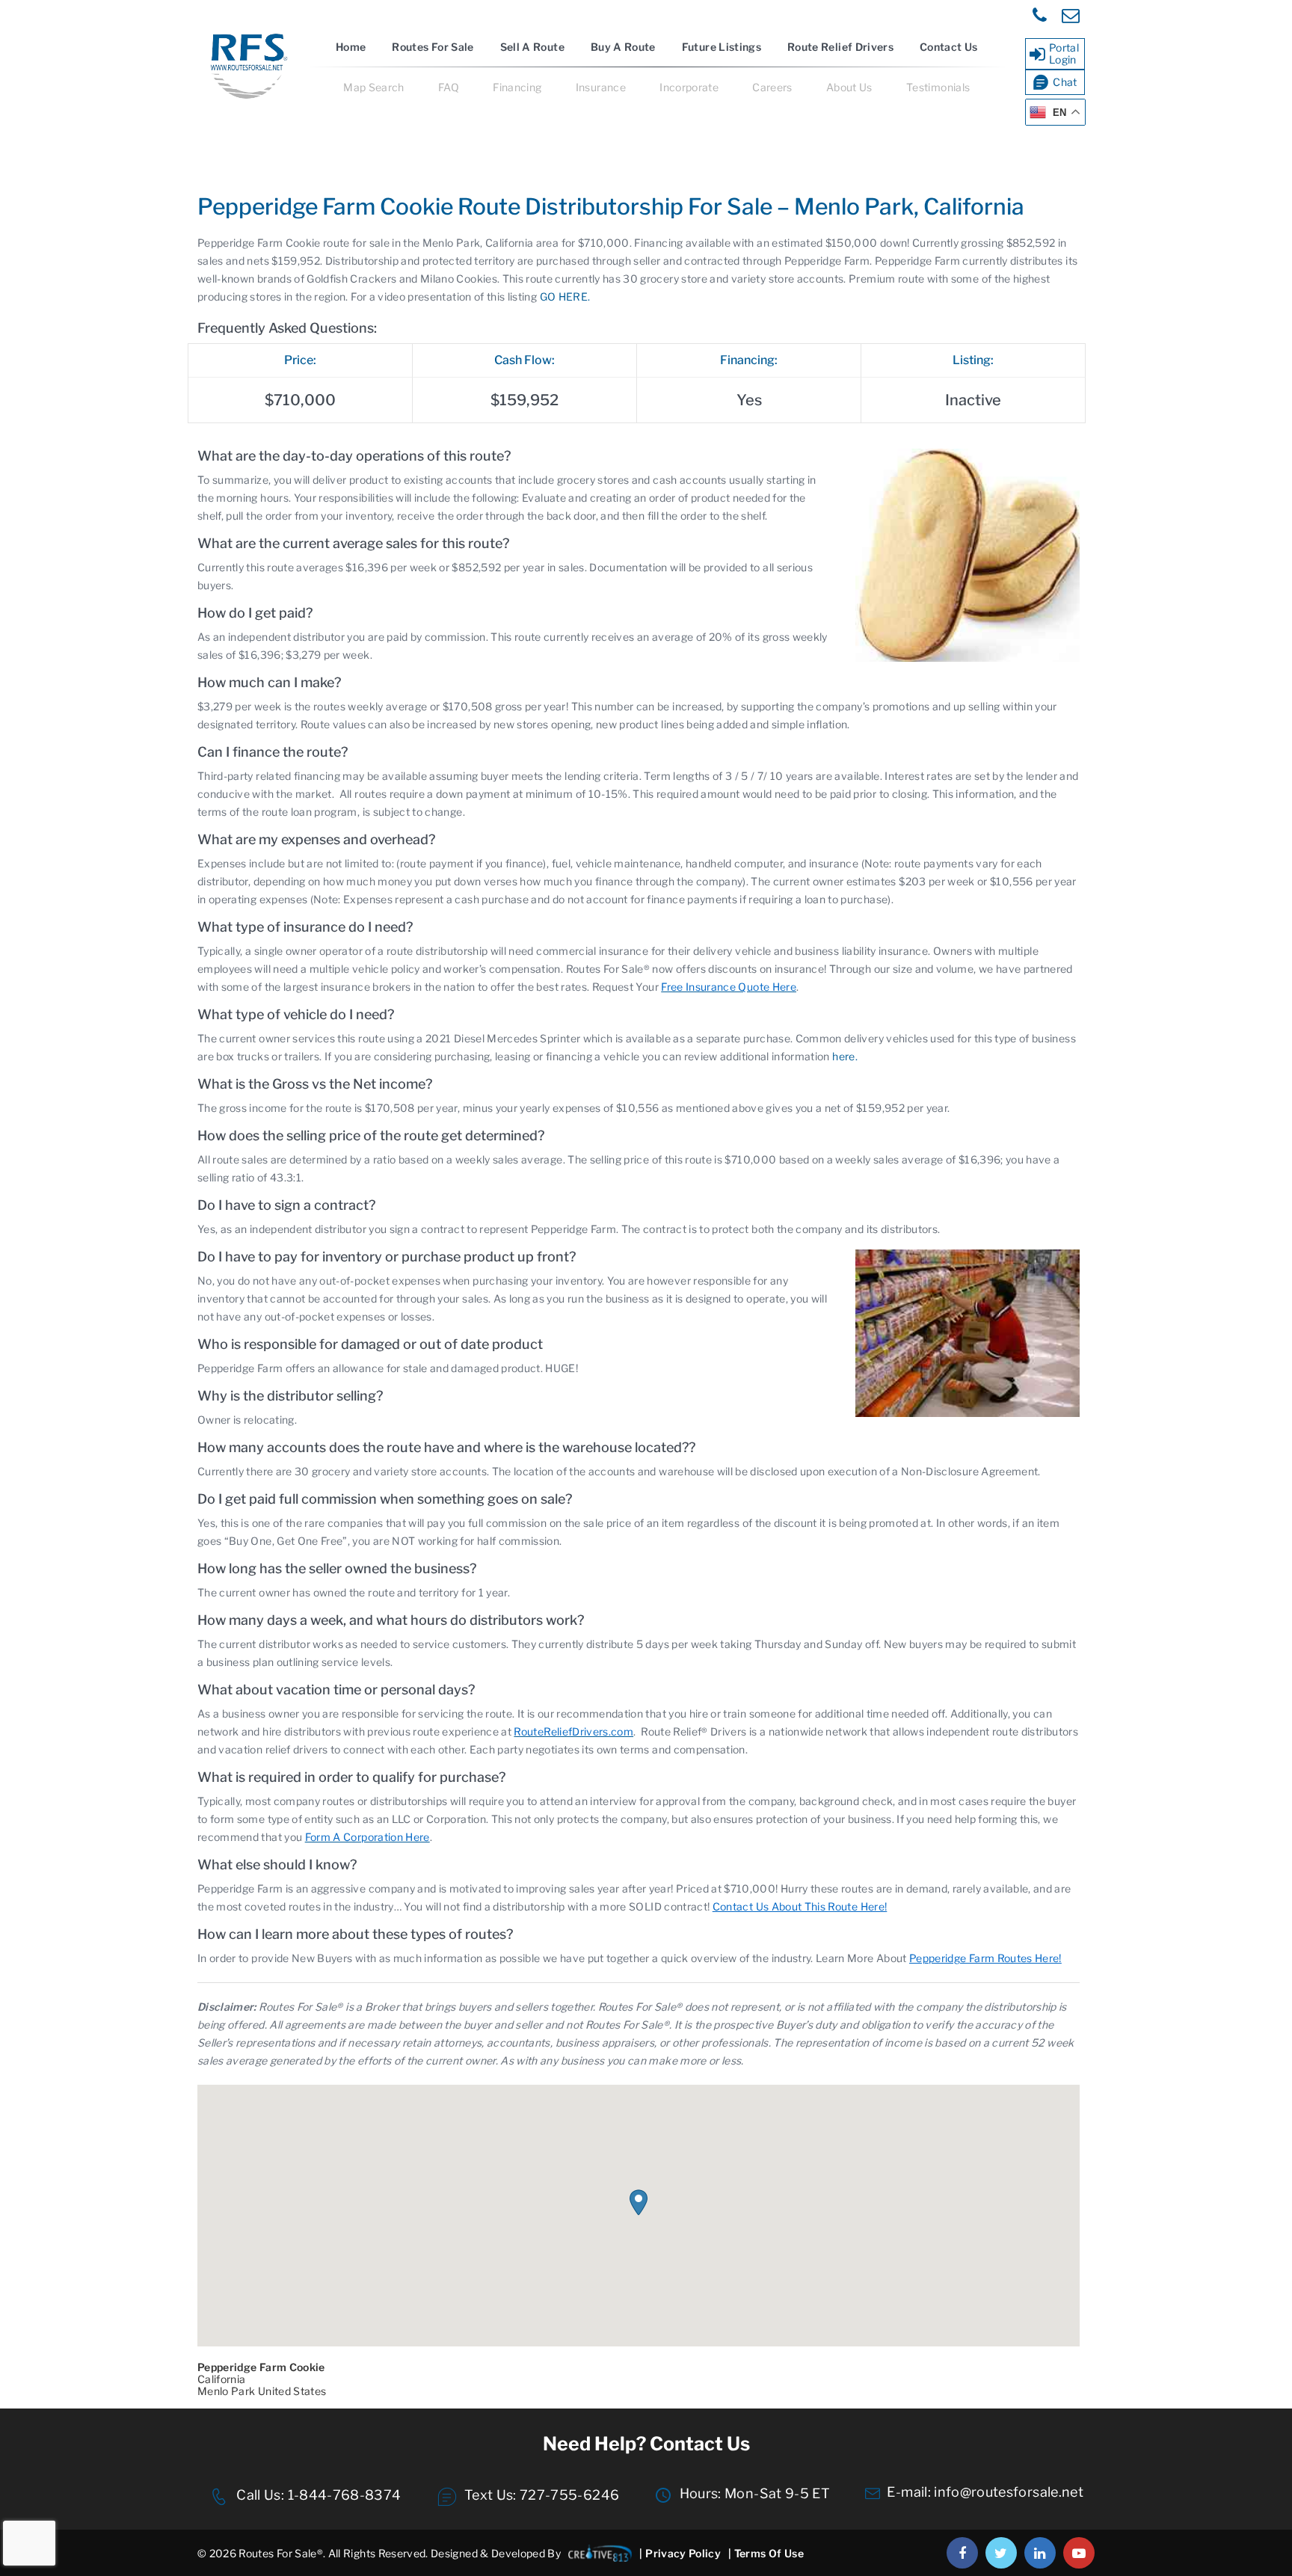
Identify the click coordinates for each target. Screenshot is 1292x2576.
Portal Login (1064, 53)
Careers (772, 87)
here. (845, 1056)
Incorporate (689, 87)
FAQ (449, 87)
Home (351, 47)
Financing (517, 87)
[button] (639, 2202)
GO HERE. (565, 296)
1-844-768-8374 (342, 2495)
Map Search (374, 87)
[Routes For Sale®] (247, 96)
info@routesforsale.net (1009, 2492)
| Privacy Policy (680, 2553)
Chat (1065, 82)
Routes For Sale (433, 47)
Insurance (601, 87)
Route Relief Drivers (840, 47)
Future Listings (722, 47)
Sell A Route (532, 47)
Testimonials (938, 87)
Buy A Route (623, 47)
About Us (849, 87)
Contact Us (949, 47)
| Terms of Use (766, 2553)
